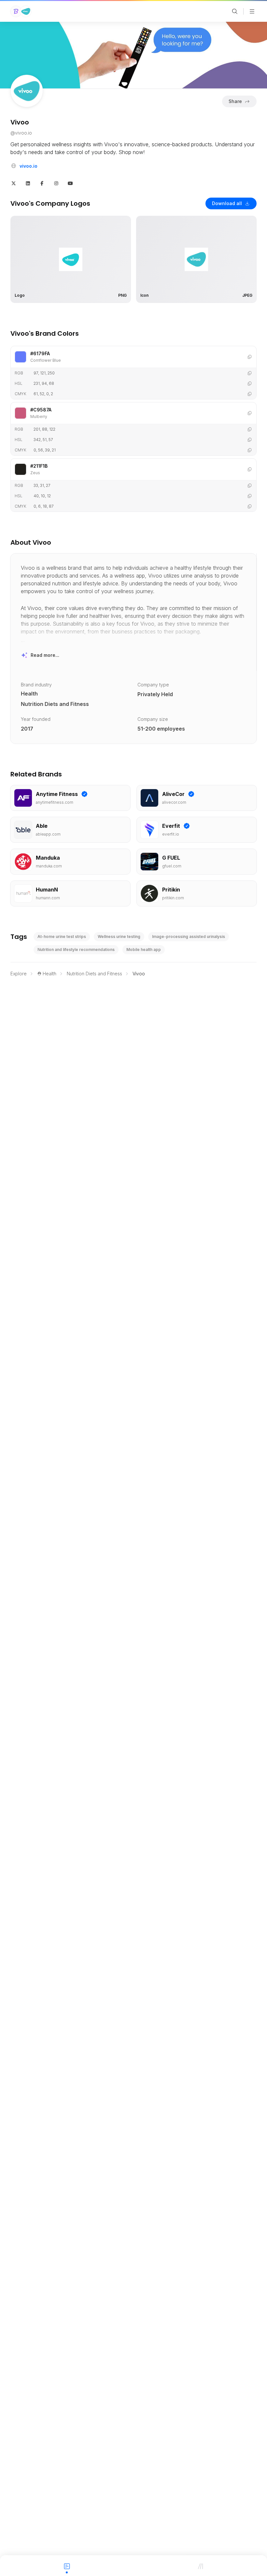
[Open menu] (252, 11)
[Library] (200, 2566)
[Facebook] (42, 183)
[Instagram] (56, 183)
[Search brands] (235, 11)
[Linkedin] (28, 183)
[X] (14, 183)
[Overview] (67, 2566)
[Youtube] (70, 183)
